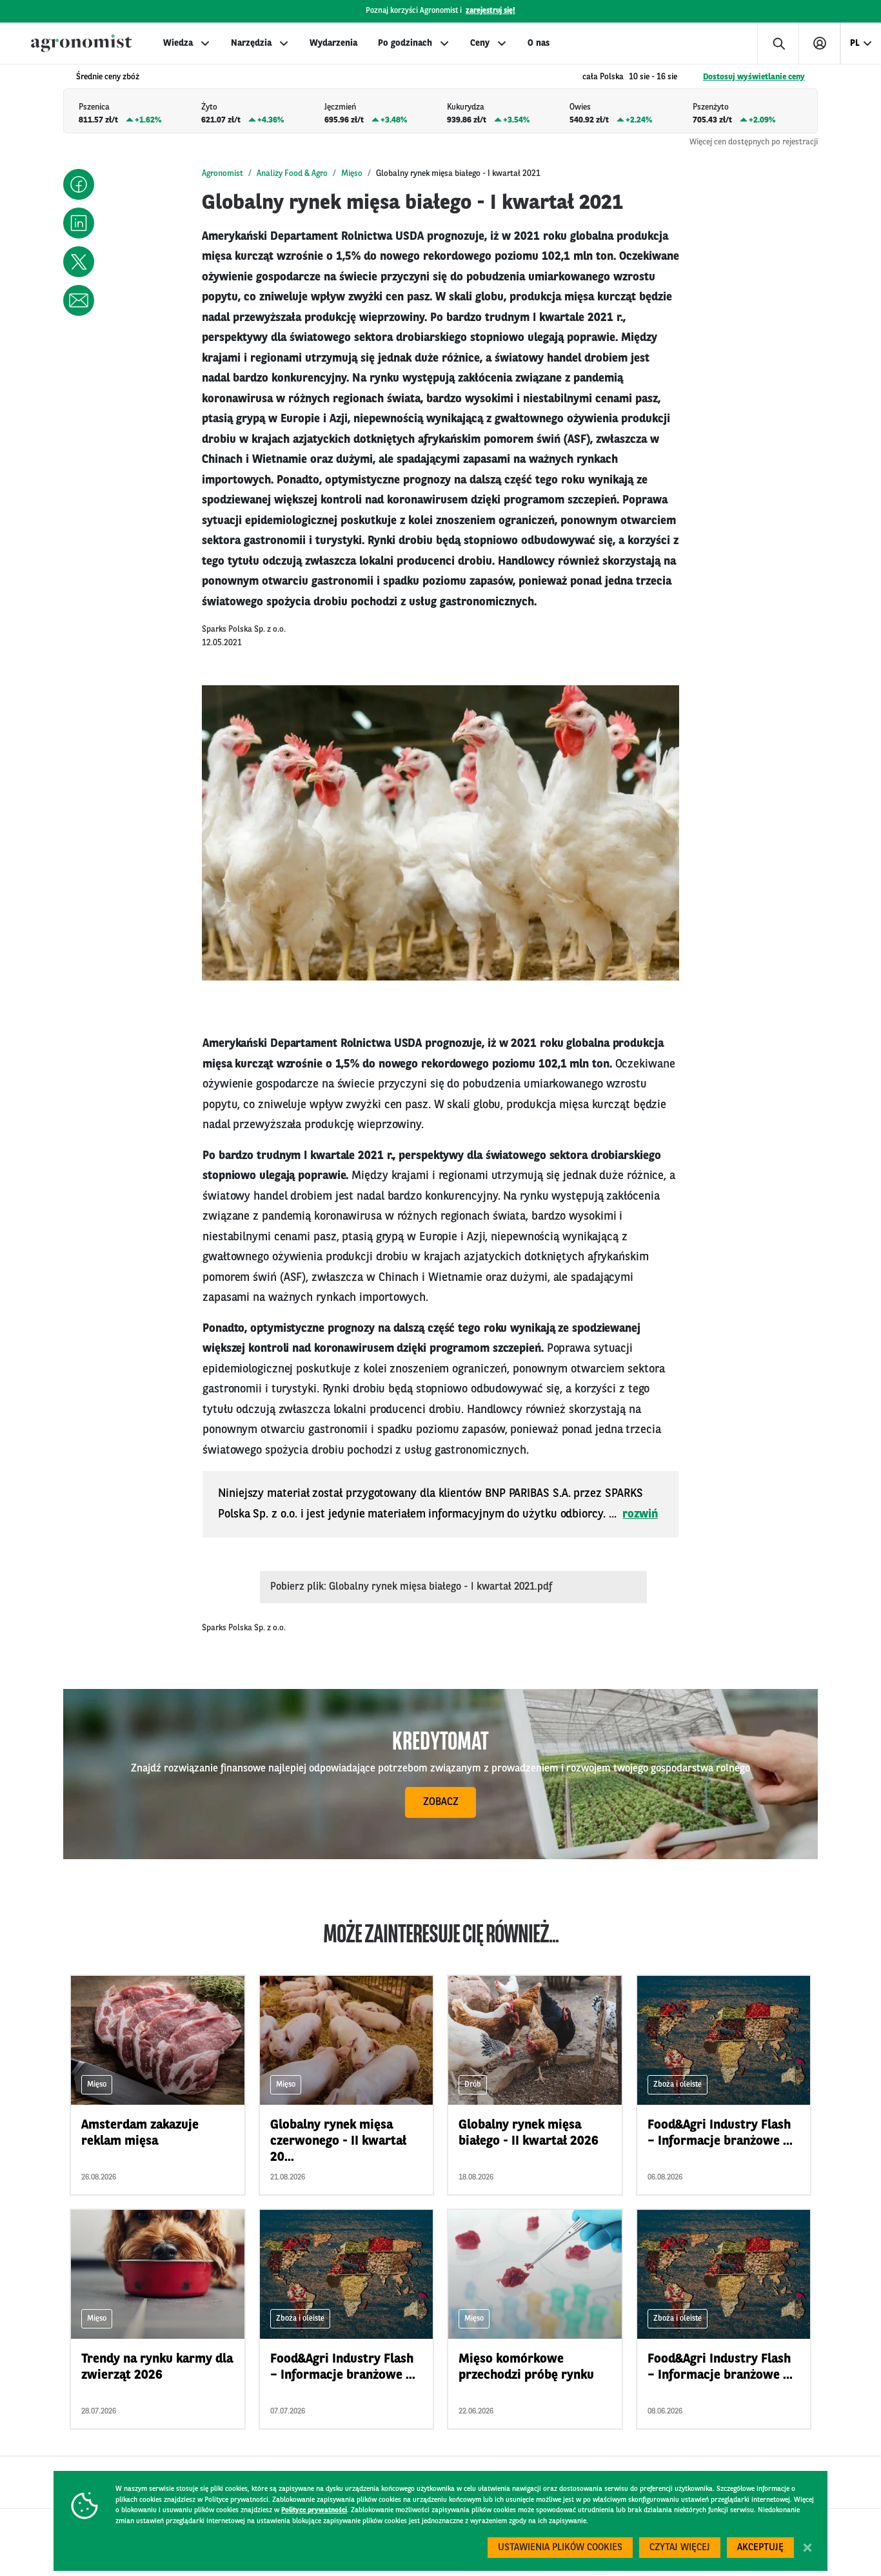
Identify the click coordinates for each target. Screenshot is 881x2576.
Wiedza (178, 43)
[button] (79, 184)
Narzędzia (251, 43)
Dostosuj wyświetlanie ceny (754, 77)
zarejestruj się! (490, 11)
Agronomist (223, 174)
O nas (539, 43)
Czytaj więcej (680, 2548)
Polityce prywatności (314, 2511)
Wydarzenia (333, 43)
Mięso (352, 174)
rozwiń (640, 1514)
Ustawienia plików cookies (560, 2548)
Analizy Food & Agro (292, 174)
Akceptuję (760, 2548)
